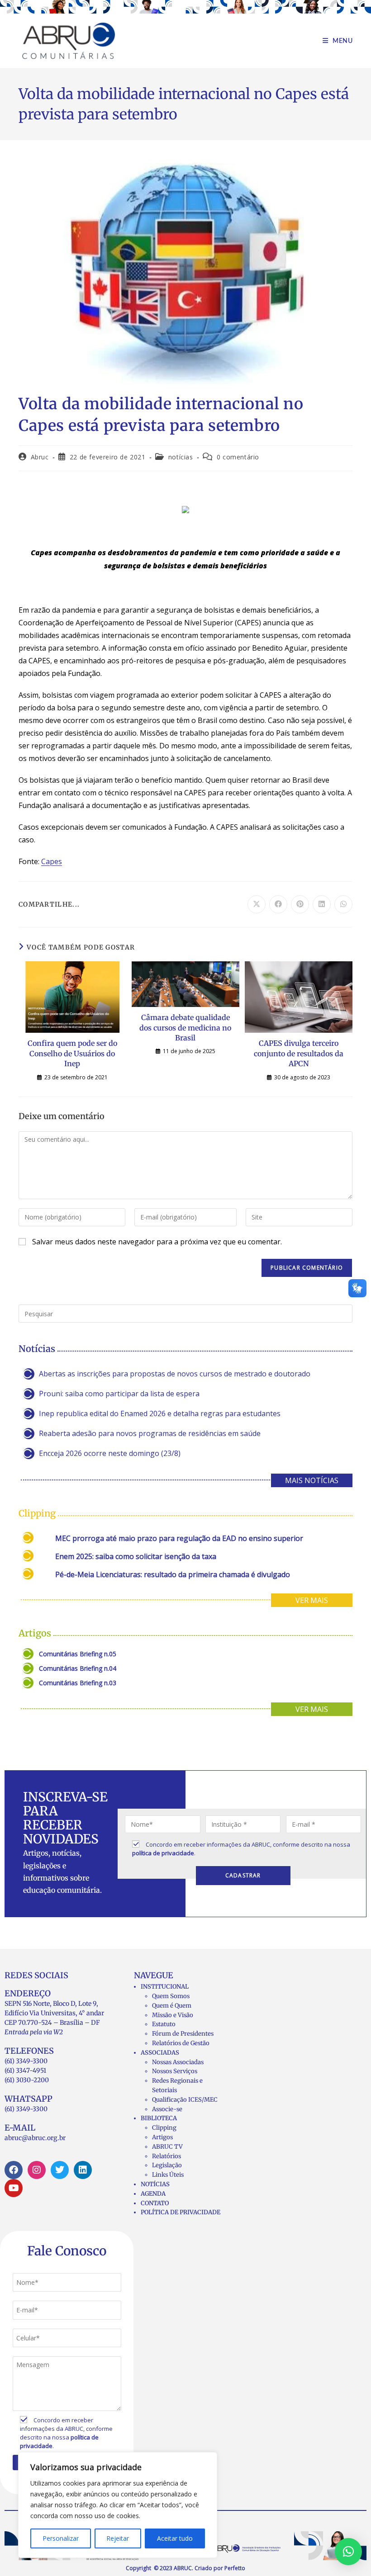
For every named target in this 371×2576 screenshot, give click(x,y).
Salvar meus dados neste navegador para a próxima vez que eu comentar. (157, 1242)
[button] (348, 2552)
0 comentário (238, 457)
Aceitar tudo (175, 2538)
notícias (181, 457)
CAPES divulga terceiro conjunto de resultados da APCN (299, 1053)
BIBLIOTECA (159, 2118)
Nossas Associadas (178, 2062)
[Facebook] (14, 2170)
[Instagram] (37, 2170)
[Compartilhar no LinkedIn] (322, 904)
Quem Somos (171, 1996)
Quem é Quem (172, 2006)
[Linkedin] (83, 2170)
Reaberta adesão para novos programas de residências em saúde (150, 1433)
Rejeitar (118, 2538)
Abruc (40, 457)
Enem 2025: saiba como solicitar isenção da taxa (136, 1556)
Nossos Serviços (175, 2071)
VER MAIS (312, 1600)
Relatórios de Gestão (181, 2043)
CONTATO (155, 2203)
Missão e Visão (173, 2015)
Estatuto (164, 2024)
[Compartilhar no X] (257, 904)
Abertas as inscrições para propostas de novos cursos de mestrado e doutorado (175, 1374)
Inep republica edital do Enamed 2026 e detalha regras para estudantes (160, 1413)
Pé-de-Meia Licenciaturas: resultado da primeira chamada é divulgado (173, 1574)
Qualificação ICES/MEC (185, 2100)
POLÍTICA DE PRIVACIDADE (181, 2212)
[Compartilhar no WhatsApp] (343, 904)
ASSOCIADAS (160, 2053)
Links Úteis (168, 2175)
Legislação (167, 2165)
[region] (118, 2505)
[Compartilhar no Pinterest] (300, 904)
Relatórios (166, 2156)
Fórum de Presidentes (183, 2034)
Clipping (164, 2128)
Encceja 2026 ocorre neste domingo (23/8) (110, 1453)
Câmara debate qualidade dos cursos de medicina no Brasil (185, 1028)
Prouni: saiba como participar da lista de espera (119, 1394)
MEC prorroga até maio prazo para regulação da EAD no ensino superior (179, 1538)
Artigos (162, 2137)
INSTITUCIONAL (165, 1987)
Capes (52, 861)
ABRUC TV (167, 2147)
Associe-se (167, 2109)
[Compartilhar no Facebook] (278, 904)
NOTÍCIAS (155, 2184)
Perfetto (235, 2568)
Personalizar (61, 2538)
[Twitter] (60, 2170)
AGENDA (153, 2194)
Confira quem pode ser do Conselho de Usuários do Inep (72, 1053)
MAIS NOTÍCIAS (312, 1480)
